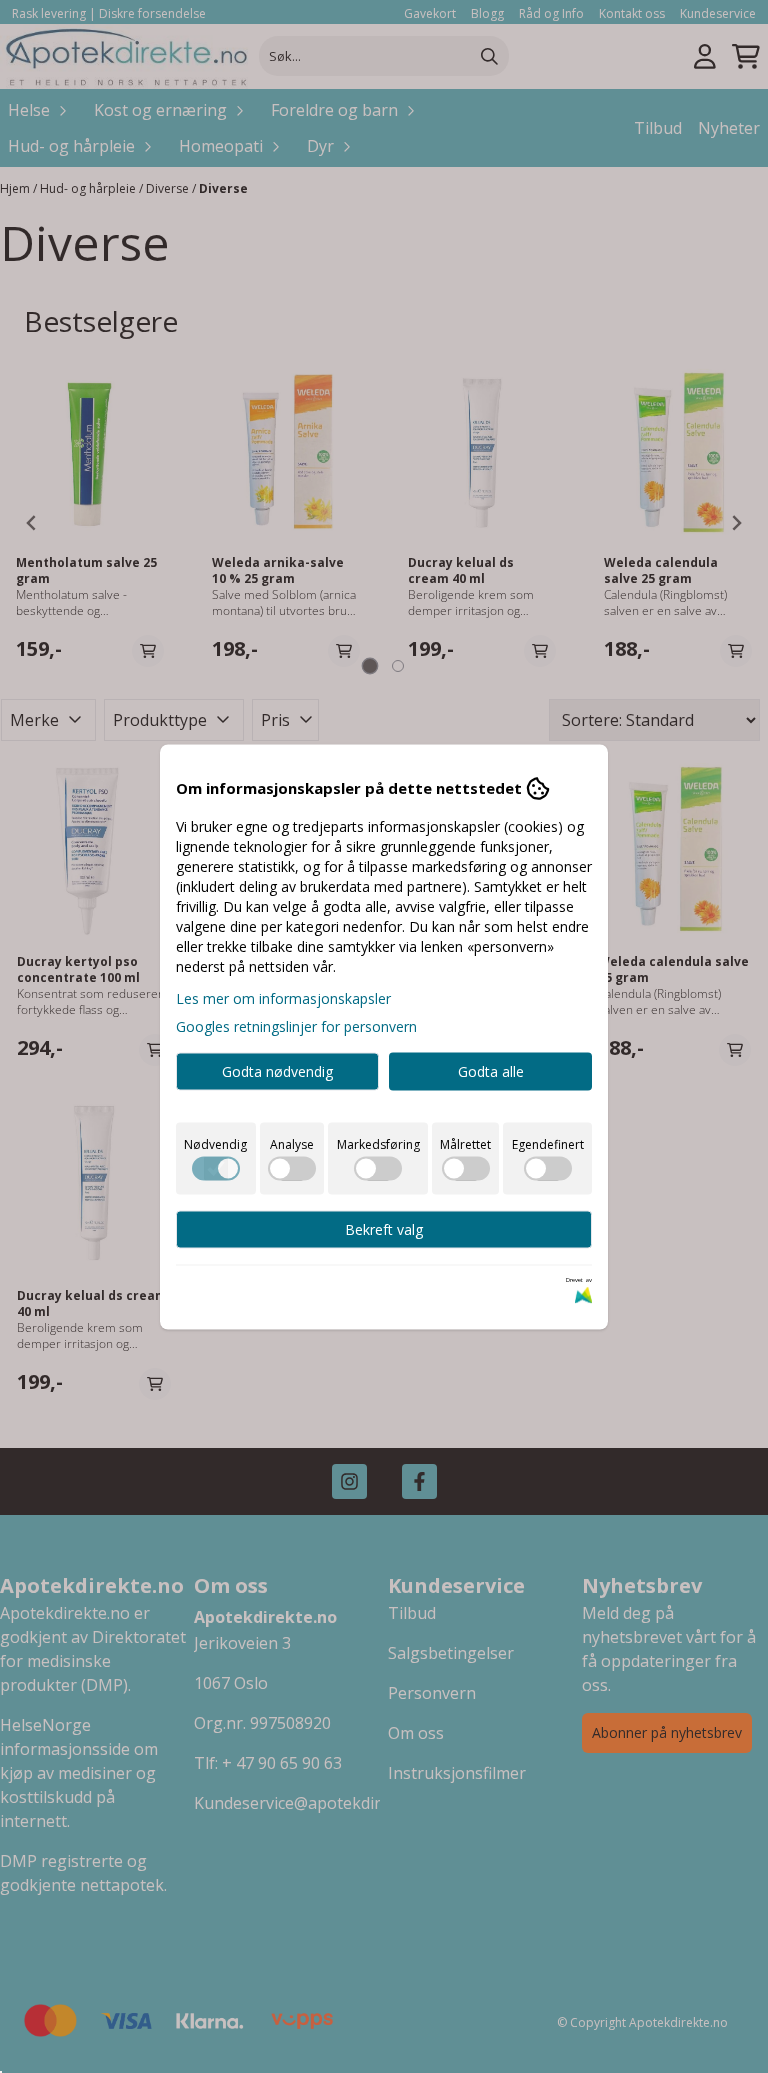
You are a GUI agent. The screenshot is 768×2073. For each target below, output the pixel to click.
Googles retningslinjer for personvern (296, 1025)
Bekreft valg (384, 1228)
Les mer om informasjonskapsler (283, 997)
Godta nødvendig (277, 1070)
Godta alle (491, 1070)
